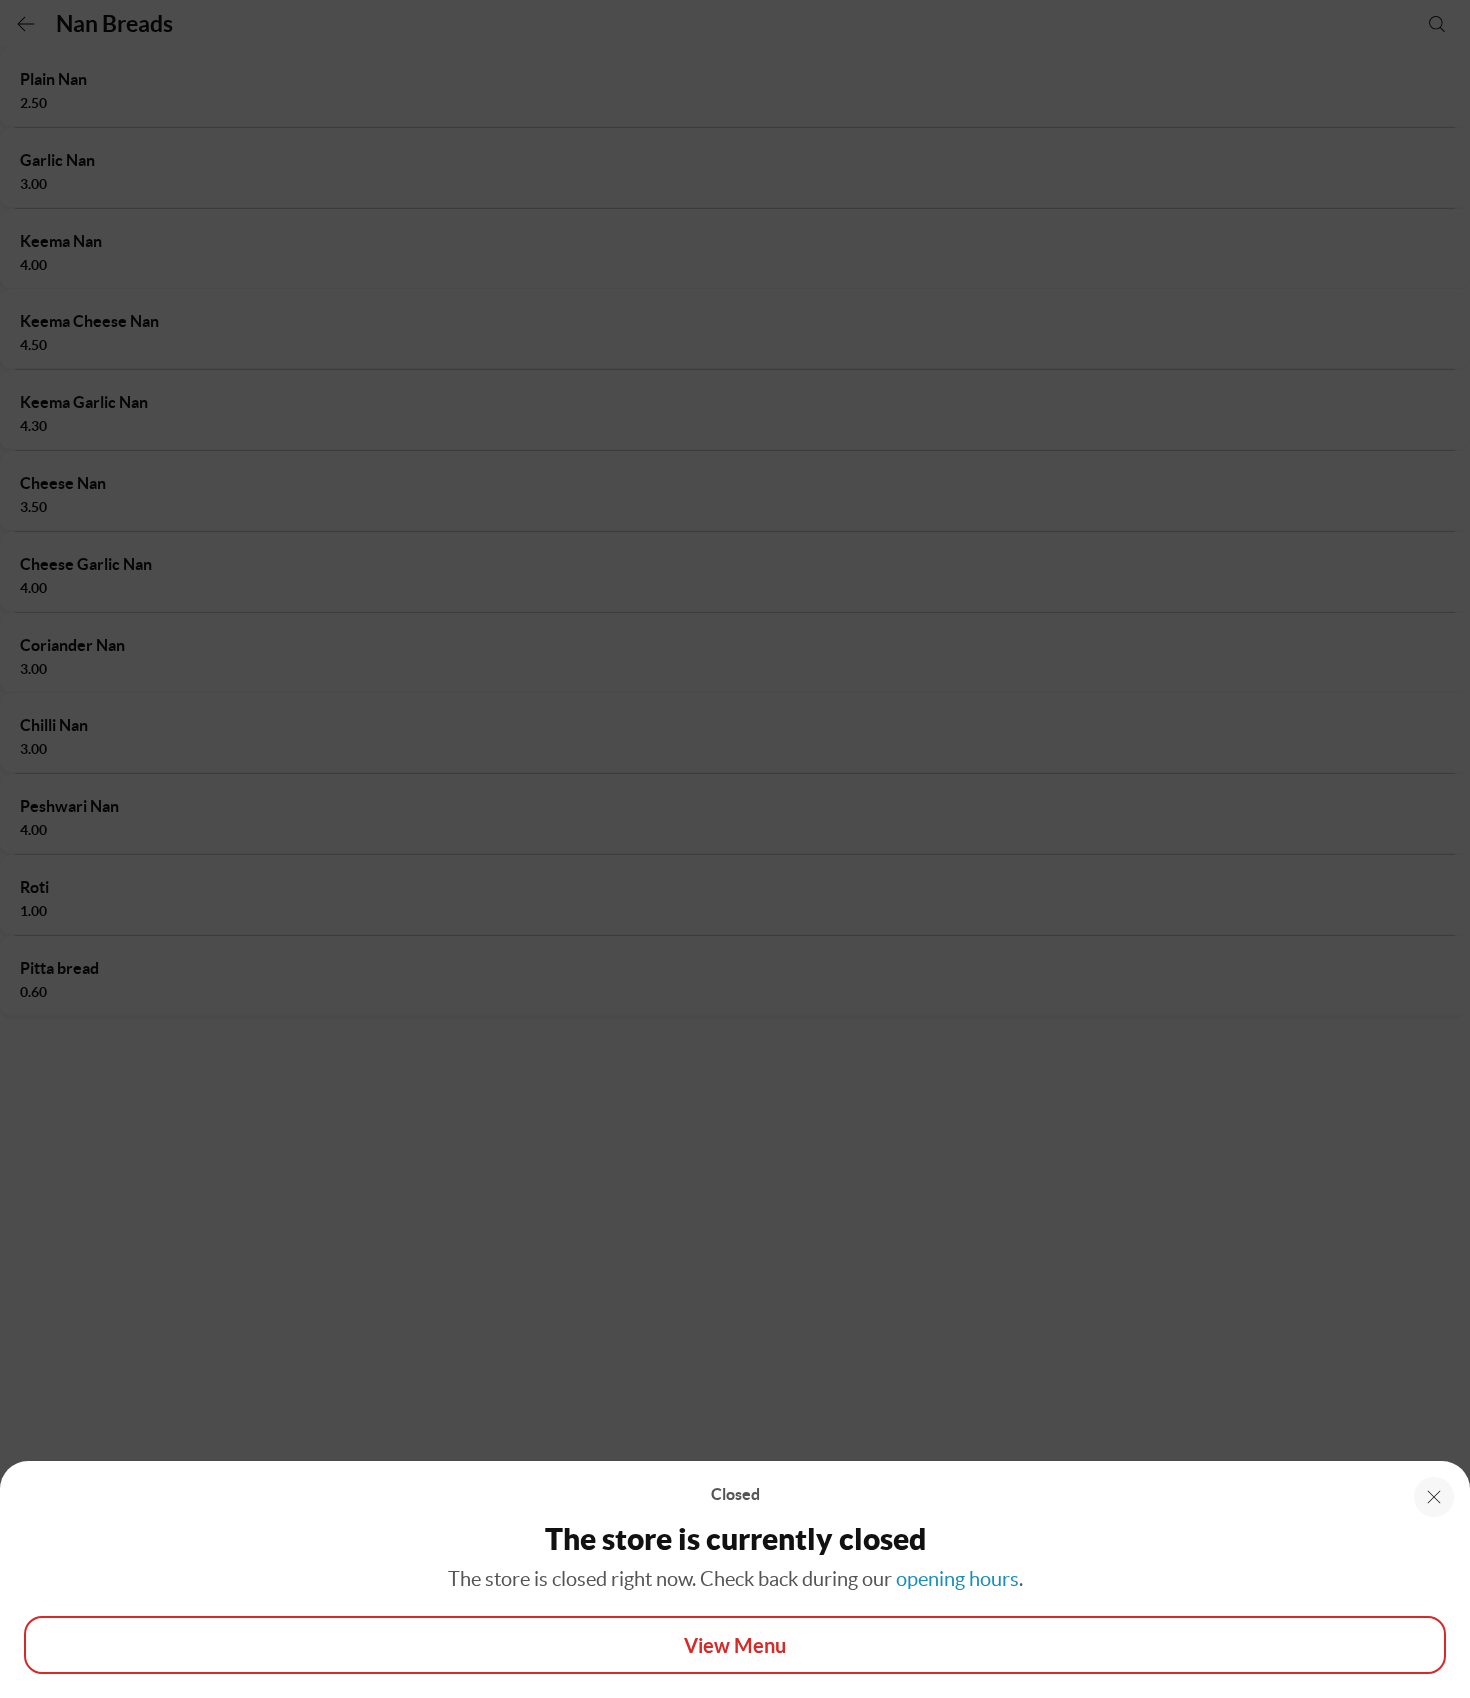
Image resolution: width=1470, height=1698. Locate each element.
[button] (1434, 1497)
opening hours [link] (957, 1579)
